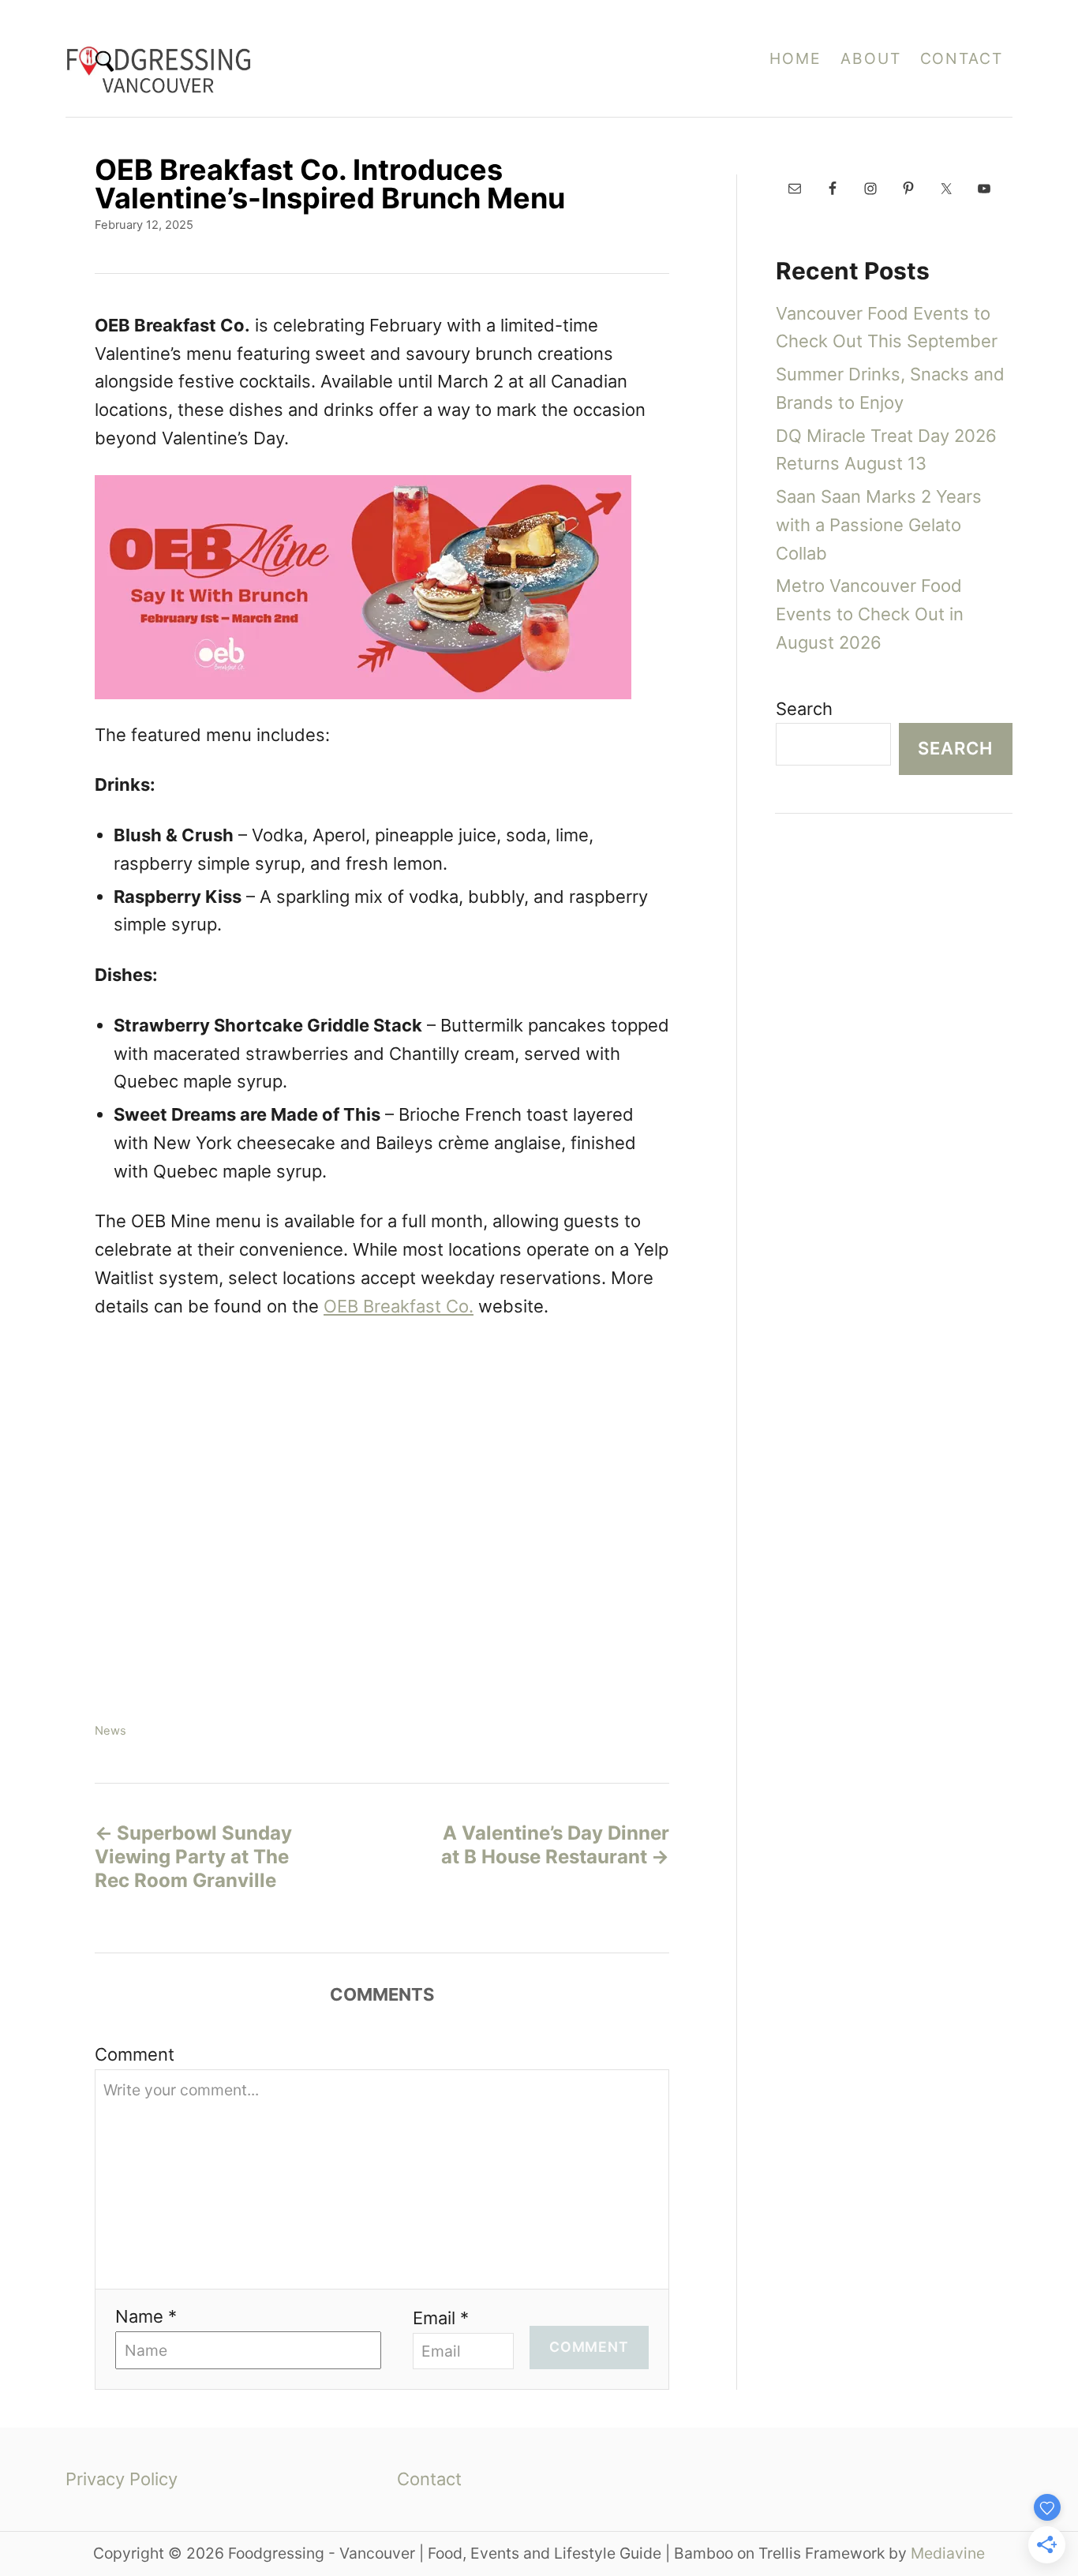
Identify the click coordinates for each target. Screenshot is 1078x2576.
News (110, 1731)
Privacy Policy (122, 2479)
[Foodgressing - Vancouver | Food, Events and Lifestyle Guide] (286, 58)
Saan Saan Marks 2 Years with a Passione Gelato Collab (879, 525)
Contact (429, 2479)
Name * (146, 2316)
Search (804, 709)
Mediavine (948, 2553)
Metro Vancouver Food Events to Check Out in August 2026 (870, 614)
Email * (441, 2318)
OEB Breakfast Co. (399, 1306)
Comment (135, 2054)
